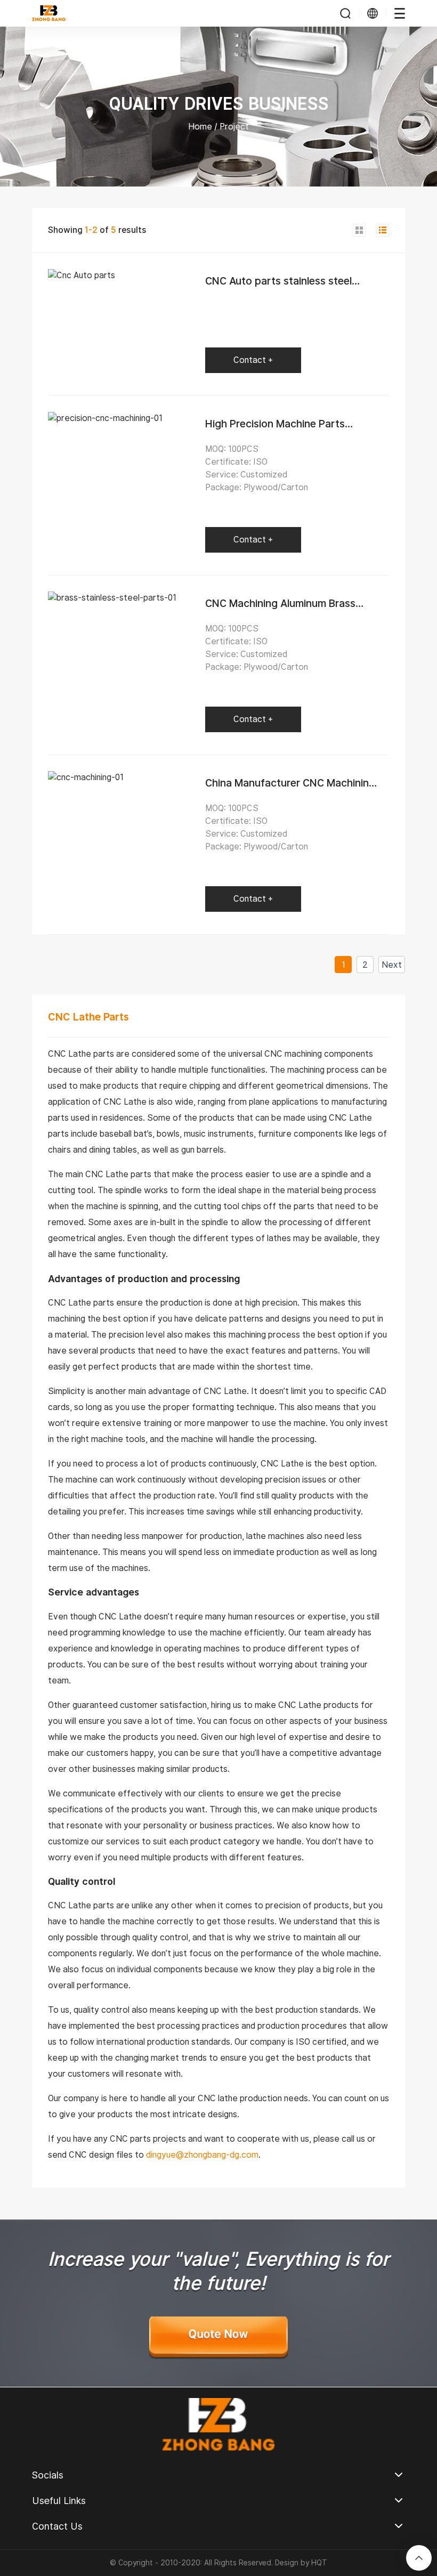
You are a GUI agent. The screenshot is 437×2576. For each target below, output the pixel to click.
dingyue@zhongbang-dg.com (202, 2155)
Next (392, 965)
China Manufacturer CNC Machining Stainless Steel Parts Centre (290, 789)
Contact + (253, 360)
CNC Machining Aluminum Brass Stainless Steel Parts (280, 610)
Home (200, 127)
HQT (319, 2563)
